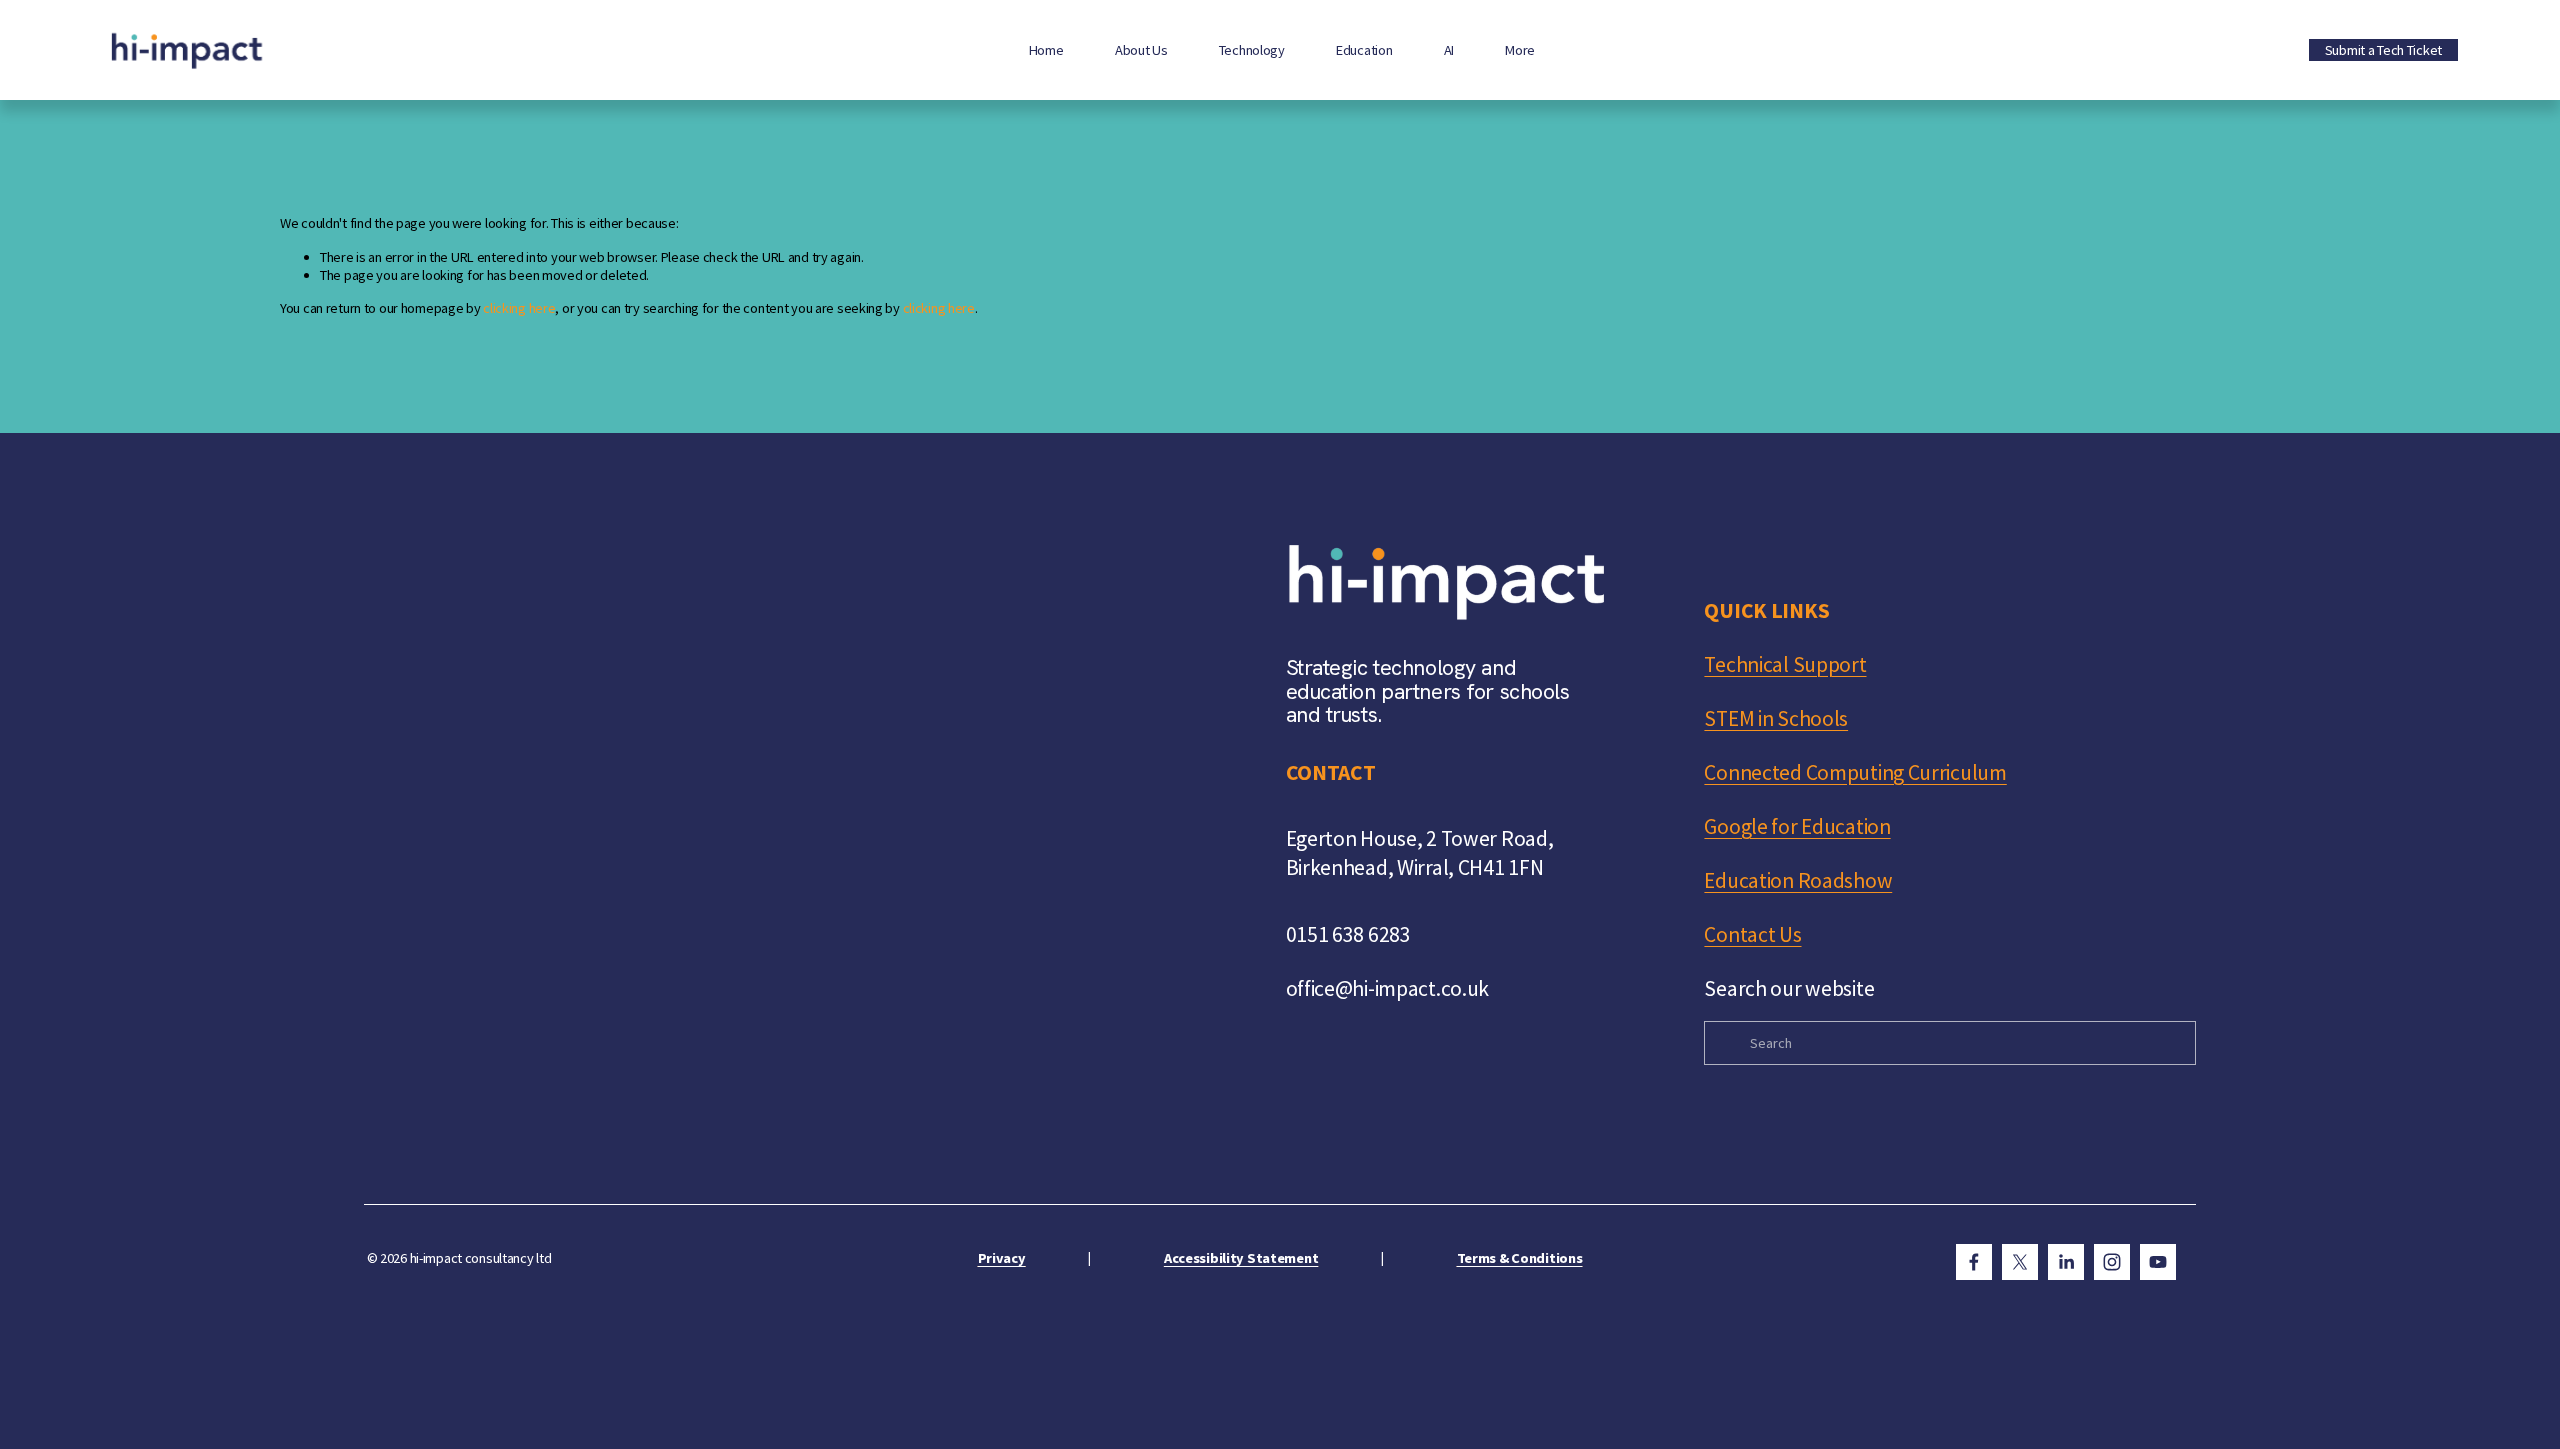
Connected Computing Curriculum (1855, 772)
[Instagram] (2112, 1262)
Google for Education (1797, 826)
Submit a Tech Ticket (2383, 50)
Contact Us (1752, 934)
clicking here (519, 308)
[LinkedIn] (2066, 1262)
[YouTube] (2158, 1262)
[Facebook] (1974, 1262)
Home (1046, 50)
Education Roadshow (1798, 880)
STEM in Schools (1776, 718)
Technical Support (1785, 664)
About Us (1141, 50)
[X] (2020, 1262)
